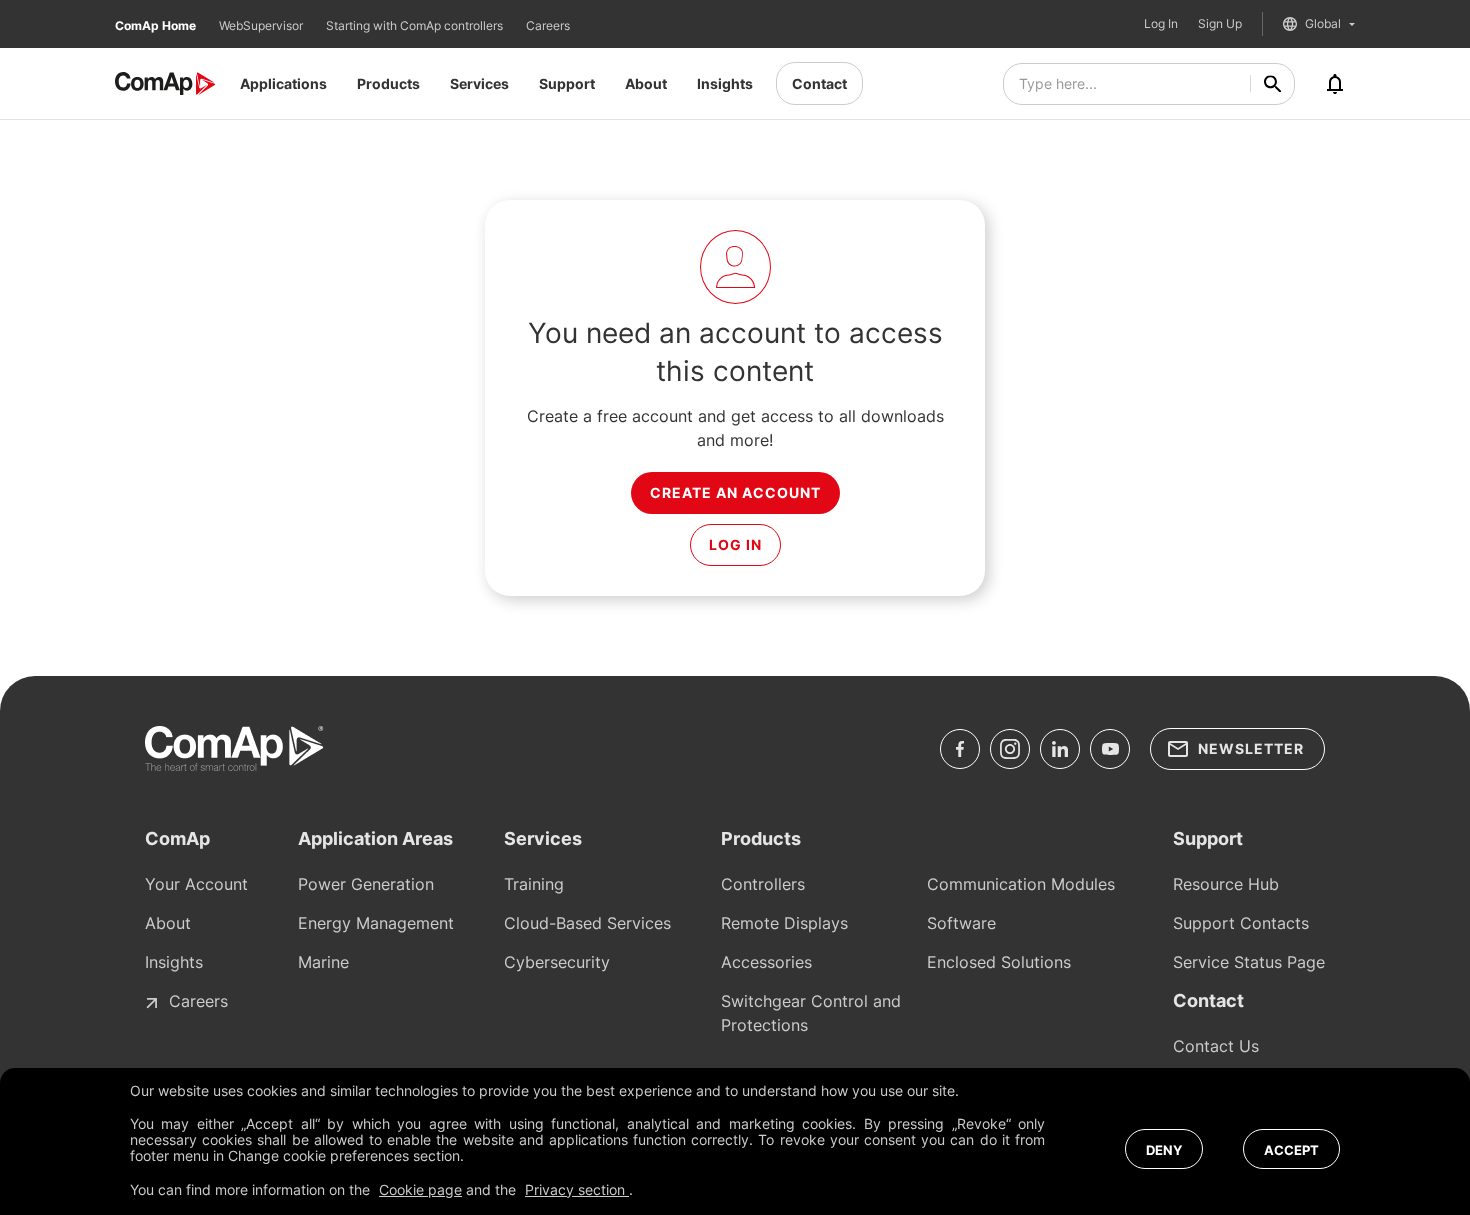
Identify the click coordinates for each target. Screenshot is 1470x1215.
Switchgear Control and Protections (811, 1013)
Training (534, 884)
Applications (283, 83)
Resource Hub (1226, 884)
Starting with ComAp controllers (416, 25)
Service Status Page (1249, 962)
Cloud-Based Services (587, 923)
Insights (725, 83)
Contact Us (1216, 1046)
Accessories (766, 962)
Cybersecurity (557, 962)
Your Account (196, 884)
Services (479, 83)
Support (567, 83)
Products (388, 83)
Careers (548, 25)
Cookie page (420, 1189)
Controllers (763, 884)
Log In (1161, 24)
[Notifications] (1335, 84)
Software (961, 923)
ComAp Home (157, 25)
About (646, 83)
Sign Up (1220, 24)
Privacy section (577, 1189)
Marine (323, 962)
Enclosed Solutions (999, 962)
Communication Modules (1021, 884)
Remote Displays (784, 923)
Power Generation (366, 884)
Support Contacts (1241, 923)
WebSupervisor (262, 25)
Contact (819, 83)
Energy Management (376, 923)
